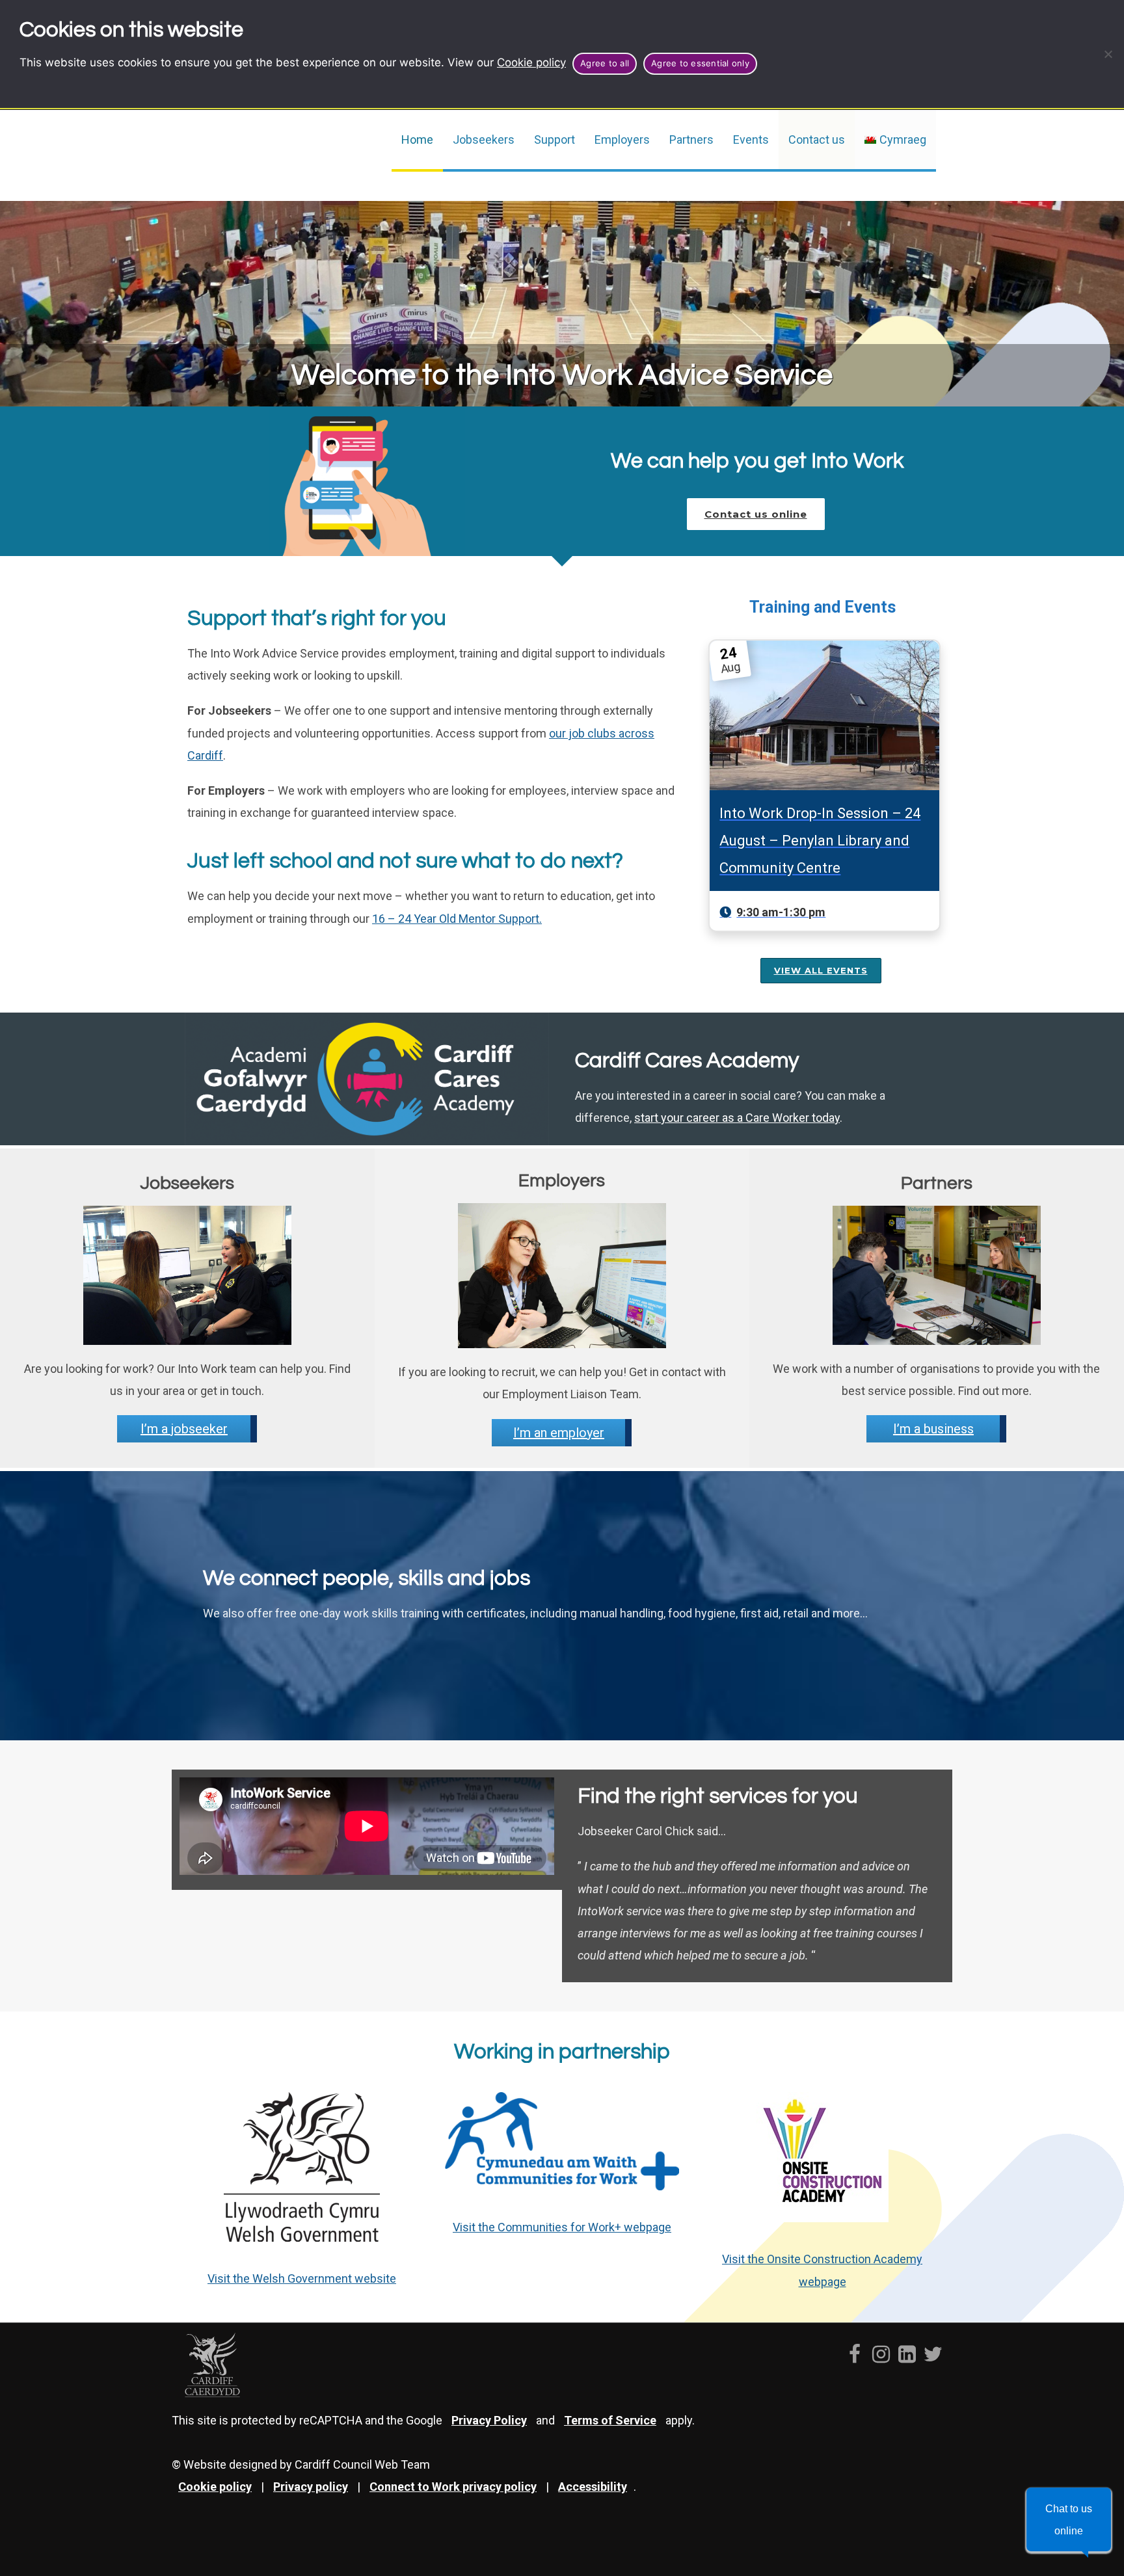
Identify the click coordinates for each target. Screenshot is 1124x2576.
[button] (1069, 2519)
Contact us (817, 139)
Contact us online (756, 514)
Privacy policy (311, 2487)
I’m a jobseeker (184, 1429)
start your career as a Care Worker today (737, 1118)
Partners (691, 139)
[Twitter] (933, 2348)
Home (417, 139)
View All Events (821, 970)
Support (555, 139)
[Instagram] (881, 2348)
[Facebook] (855, 2348)
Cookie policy (531, 62)
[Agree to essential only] (1108, 54)
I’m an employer (559, 1433)
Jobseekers (484, 139)
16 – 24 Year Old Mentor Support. (457, 919)
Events (751, 139)
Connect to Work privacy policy (453, 2487)
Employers (622, 139)
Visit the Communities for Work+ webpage (562, 2227)
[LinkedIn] (907, 2348)
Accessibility (593, 2487)
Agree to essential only (700, 63)
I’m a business (933, 1429)
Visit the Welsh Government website (302, 2278)
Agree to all (605, 63)
